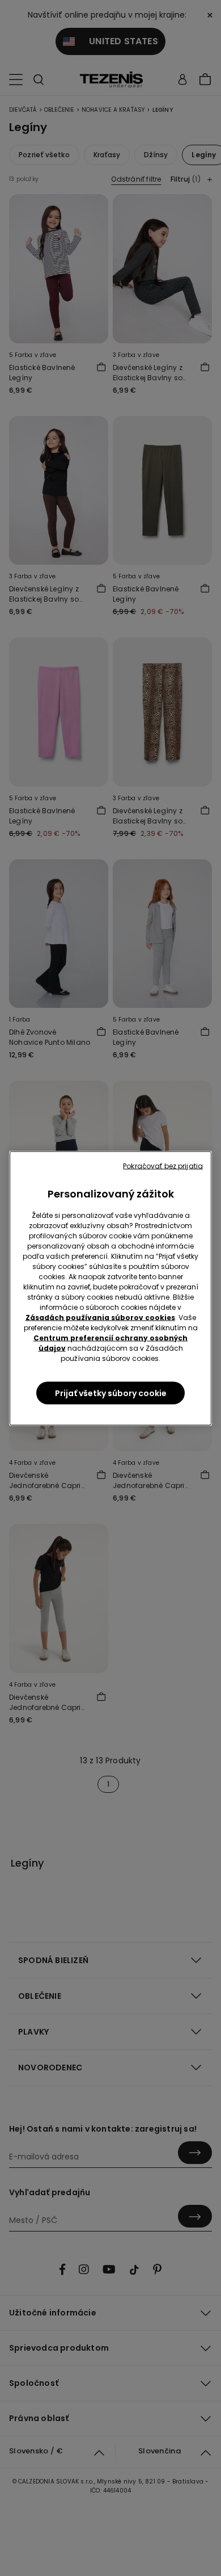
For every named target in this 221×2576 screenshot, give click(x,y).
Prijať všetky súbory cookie (111, 1393)
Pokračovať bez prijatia (163, 1165)
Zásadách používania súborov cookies (100, 1317)
